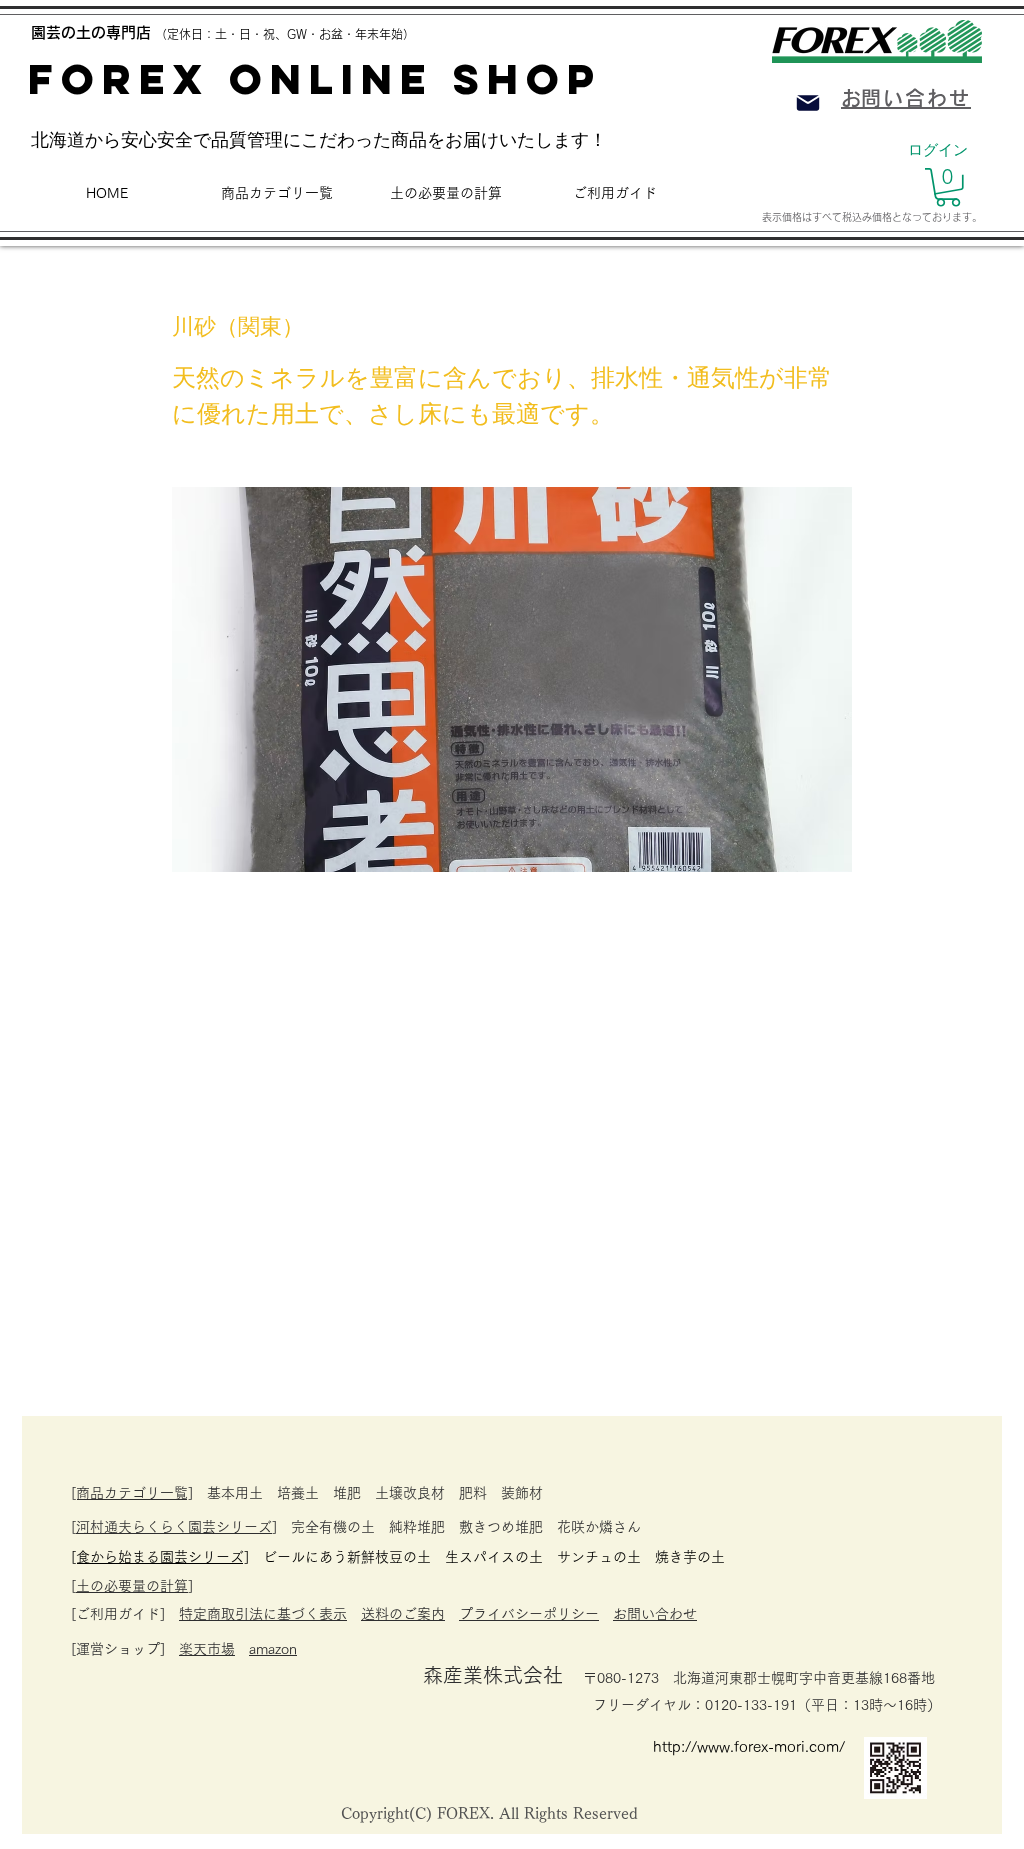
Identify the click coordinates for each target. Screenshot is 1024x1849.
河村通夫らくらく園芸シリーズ (174, 1527)
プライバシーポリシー (529, 1614)
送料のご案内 (403, 1614)
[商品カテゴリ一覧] (132, 1493)
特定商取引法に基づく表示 (263, 1614)
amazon (273, 1649)
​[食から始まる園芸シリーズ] (160, 1557)
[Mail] (808, 103)
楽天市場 (207, 1649)
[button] (948, 187)
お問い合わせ (655, 1614)
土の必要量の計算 (132, 1586)
